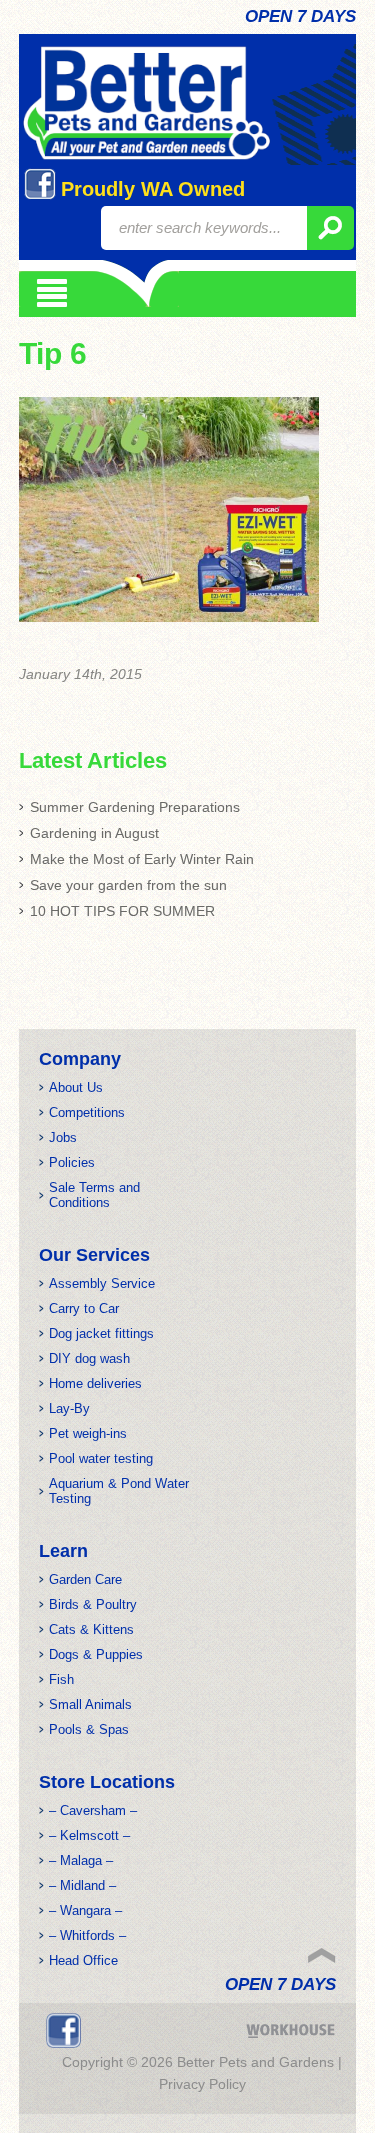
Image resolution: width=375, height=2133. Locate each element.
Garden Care (85, 1579)
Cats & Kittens (91, 1629)
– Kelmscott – (89, 1835)
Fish (61, 1679)
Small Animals (90, 1704)
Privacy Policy (202, 2084)
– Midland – (82, 1885)
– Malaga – (81, 1860)
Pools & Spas (89, 1729)
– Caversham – (93, 1810)
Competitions (87, 1112)
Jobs (63, 1137)
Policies (72, 1162)
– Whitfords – (87, 1935)
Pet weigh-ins (88, 1433)
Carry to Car (84, 1308)
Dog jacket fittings (101, 1333)
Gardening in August (94, 833)
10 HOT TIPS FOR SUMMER (122, 911)
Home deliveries (95, 1383)
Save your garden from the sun (128, 885)
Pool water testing (101, 1458)
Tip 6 (53, 353)
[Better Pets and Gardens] (146, 103)
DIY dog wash (89, 1358)
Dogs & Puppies (96, 1654)
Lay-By (69, 1408)
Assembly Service (102, 1283)
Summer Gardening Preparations (135, 807)
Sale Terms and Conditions (94, 1195)
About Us (76, 1087)
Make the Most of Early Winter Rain (142, 859)
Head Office (83, 1960)
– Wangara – (85, 1910)
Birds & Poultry (93, 1604)
